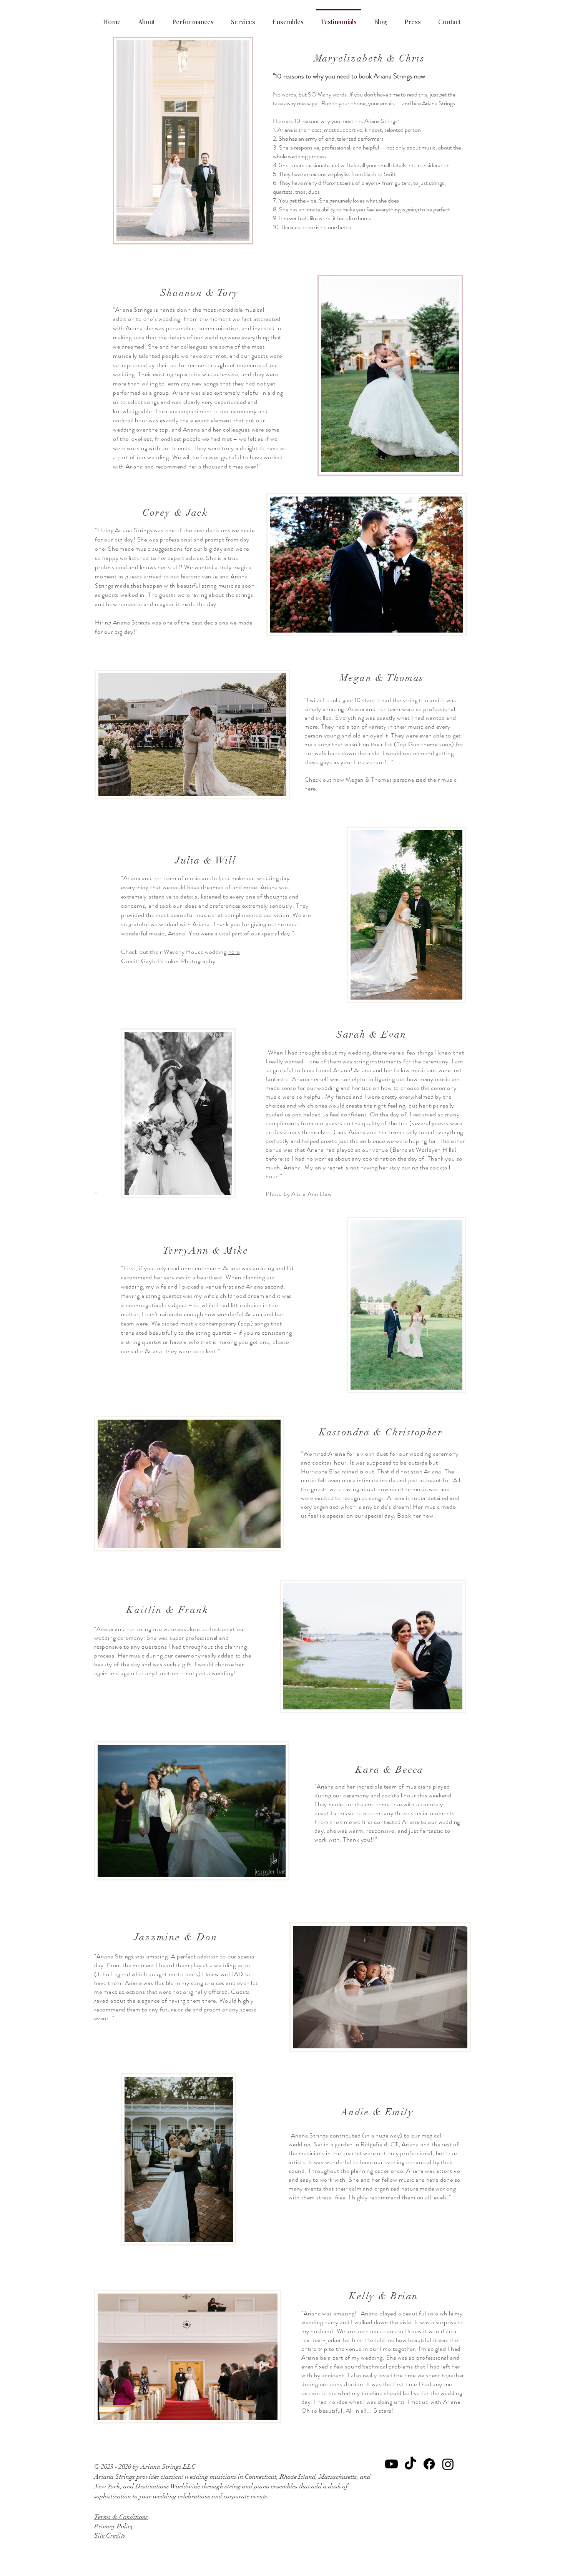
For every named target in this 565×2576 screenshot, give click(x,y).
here (310, 788)
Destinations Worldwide (168, 2486)
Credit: (131, 961)
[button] (243, 18)
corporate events (245, 2496)
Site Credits (110, 2535)
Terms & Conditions (121, 2517)
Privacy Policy (114, 2526)
